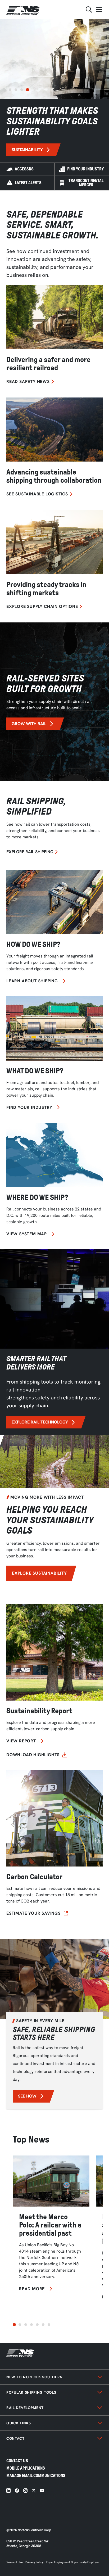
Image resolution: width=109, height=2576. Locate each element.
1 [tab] (10, 90)
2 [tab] (16, 90)
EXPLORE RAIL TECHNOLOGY (40, 1422)
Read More (32, 2289)
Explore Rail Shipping (30, 852)
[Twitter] (34, 2491)
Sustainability (27, 150)
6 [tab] (43, 2325)
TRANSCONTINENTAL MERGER (86, 183)
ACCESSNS (24, 169)
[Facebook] (17, 2491)
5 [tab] (37, 2325)
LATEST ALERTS (28, 183)
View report (21, 1741)
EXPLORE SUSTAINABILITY (39, 1573)
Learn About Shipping (32, 981)
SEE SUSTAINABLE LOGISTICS (37, 494)
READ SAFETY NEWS (28, 382)
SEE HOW (27, 2096)
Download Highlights (33, 1755)
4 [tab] (28, 90)
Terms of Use (15, 2562)
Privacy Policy (35, 2562)
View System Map (27, 1234)
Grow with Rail (29, 724)
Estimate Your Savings (33, 1913)
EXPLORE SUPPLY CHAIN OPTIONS (42, 607)
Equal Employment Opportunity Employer (73, 2562)
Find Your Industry (29, 1108)
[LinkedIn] (8, 2491)
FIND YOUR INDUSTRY (85, 169)
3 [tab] (22, 90)
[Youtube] (42, 2491)
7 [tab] (49, 2325)
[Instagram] (25, 2491)
